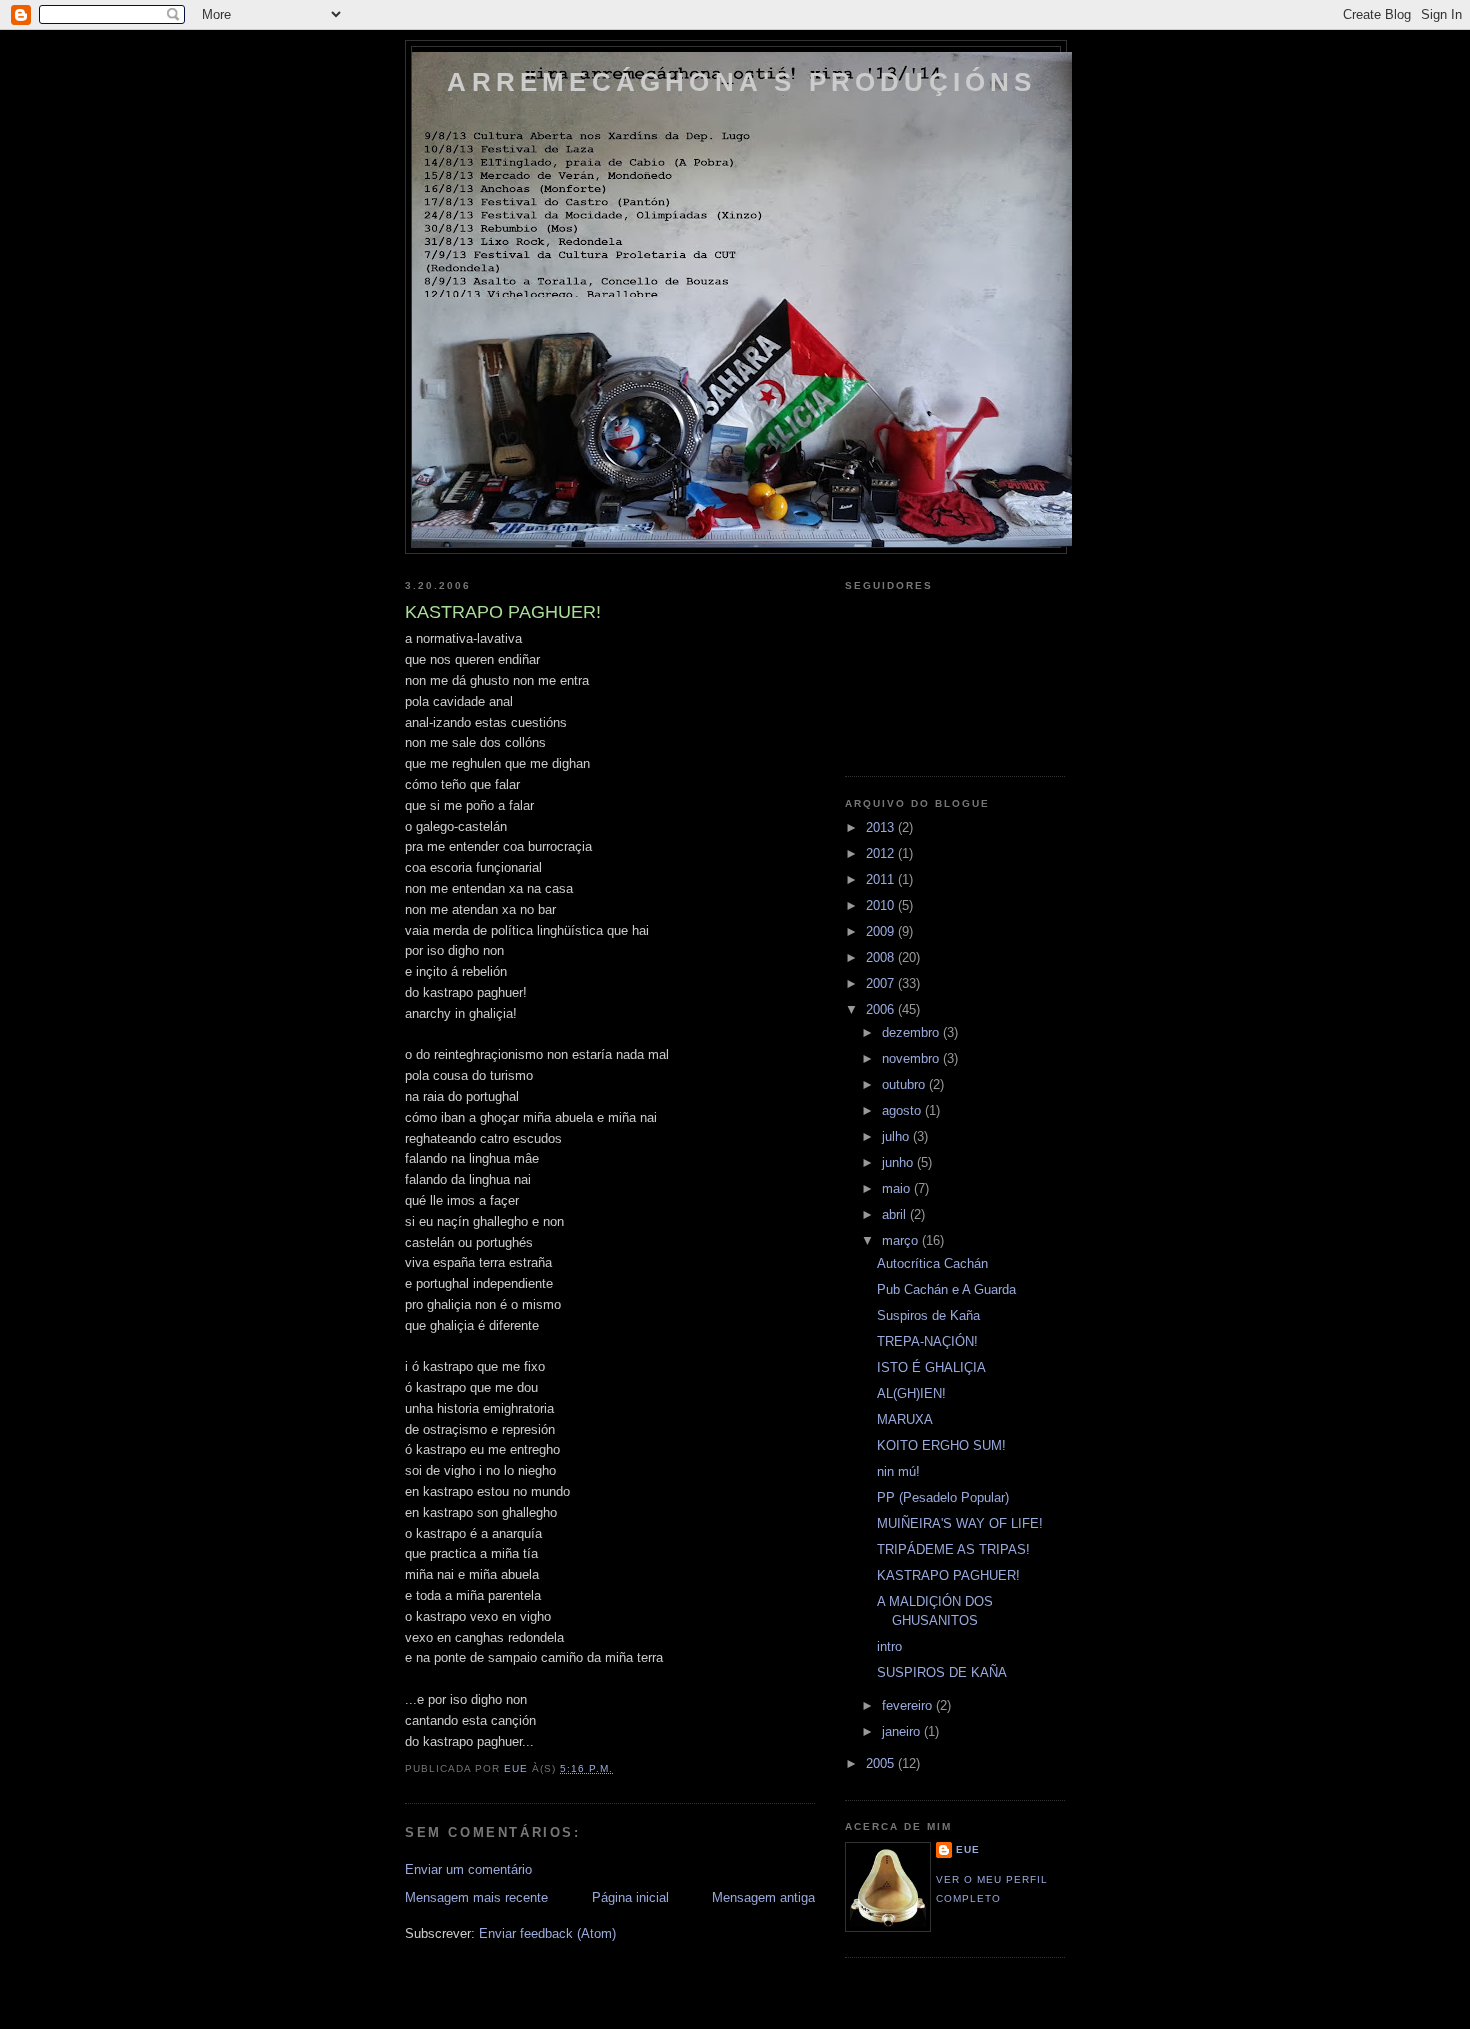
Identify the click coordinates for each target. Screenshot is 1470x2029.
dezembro (912, 1032)
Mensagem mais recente (476, 1897)
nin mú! (898, 1471)
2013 (882, 827)
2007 (882, 983)
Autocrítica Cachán (932, 1263)
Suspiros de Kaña (928, 1315)
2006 (882, 1009)
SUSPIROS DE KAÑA (942, 1672)
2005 (882, 1763)
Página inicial (630, 1897)
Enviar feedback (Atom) (547, 1933)
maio (898, 1188)
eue (968, 1849)
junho (899, 1162)
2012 (882, 853)
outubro (905, 1084)
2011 (882, 879)
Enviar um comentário (468, 1869)
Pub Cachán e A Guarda (946, 1289)
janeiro (903, 1731)
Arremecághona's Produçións (741, 82)
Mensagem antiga (763, 1897)
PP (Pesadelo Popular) (943, 1497)
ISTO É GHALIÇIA (931, 1367)
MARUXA (905, 1419)
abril (896, 1214)
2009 (882, 931)
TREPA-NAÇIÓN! (927, 1341)
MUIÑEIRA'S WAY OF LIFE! (960, 1523)
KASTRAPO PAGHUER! (948, 1575)
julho (897, 1136)
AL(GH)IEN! (911, 1393)
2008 (882, 957)
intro (889, 1646)
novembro (912, 1058)
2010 (882, 905)
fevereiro (909, 1705)
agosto (903, 1110)
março (902, 1240)
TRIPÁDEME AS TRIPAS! (953, 1549)
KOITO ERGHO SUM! (941, 1445)
